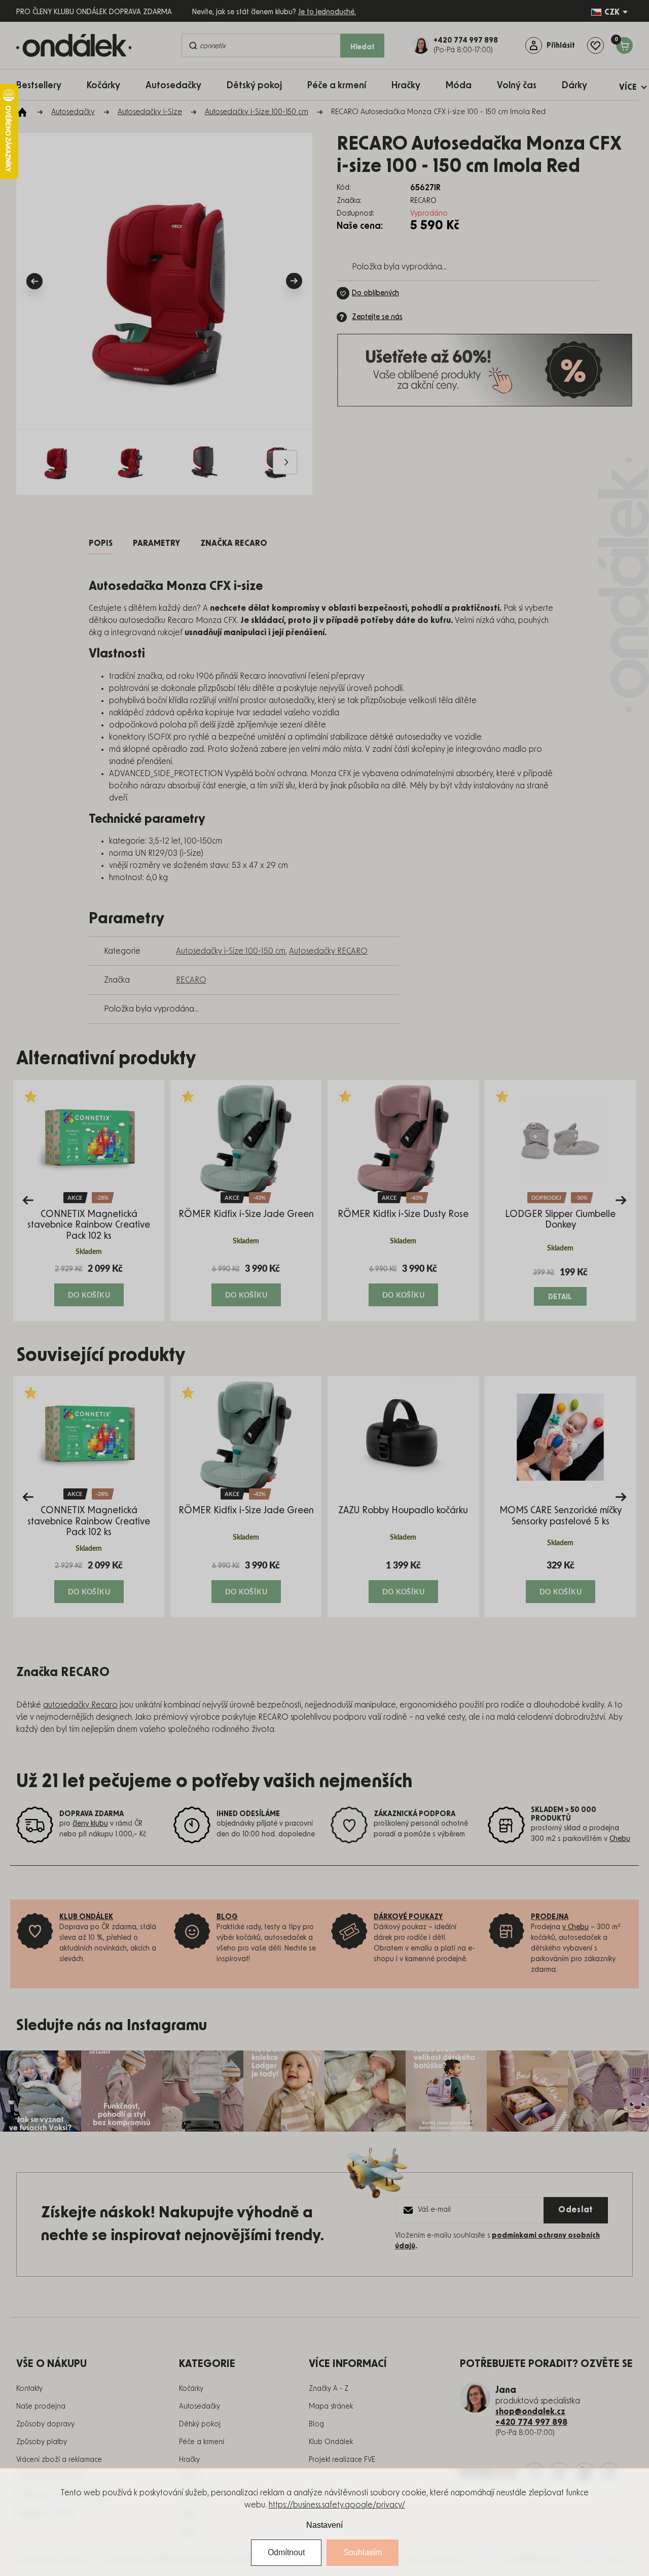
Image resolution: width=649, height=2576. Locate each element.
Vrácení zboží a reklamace (59, 2460)
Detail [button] (561, 1297)
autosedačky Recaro (80, 1705)
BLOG (227, 1917)
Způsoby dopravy (45, 2424)
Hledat (363, 47)
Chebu (620, 1839)
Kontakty (29, 2389)
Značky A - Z (329, 2389)
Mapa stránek (331, 2407)
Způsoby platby (42, 2442)
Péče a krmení (202, 2442)
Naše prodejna (41, 2407)
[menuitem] (44, 85)
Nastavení (324, 2525)
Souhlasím (363, 2552)
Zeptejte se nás (377, 317)
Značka (234, 543)
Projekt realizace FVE (342, 2460)
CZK (612, 12)
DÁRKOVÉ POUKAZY (408, 1917)
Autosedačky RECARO (328, 951)
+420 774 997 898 (531, 2422)
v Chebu (575, 1927)
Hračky (189, 2460)
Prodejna (550, 1917)
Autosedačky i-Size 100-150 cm (231, 951)
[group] (89, 1200)
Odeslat (576, 2210)
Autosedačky (200, 2407)
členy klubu (90, 1824)
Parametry (156, 543)
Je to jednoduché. (327, 12)
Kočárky (191, 2389)
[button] (89, 1284)
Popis (101, 543)
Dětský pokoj (200, 2424)
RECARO (191, 980)
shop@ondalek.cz (530, 2412)
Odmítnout (286, 2552)
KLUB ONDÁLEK (86, 1917)
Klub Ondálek (331, 2442)
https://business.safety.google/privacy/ (337, 2505)
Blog (316, 2424)
